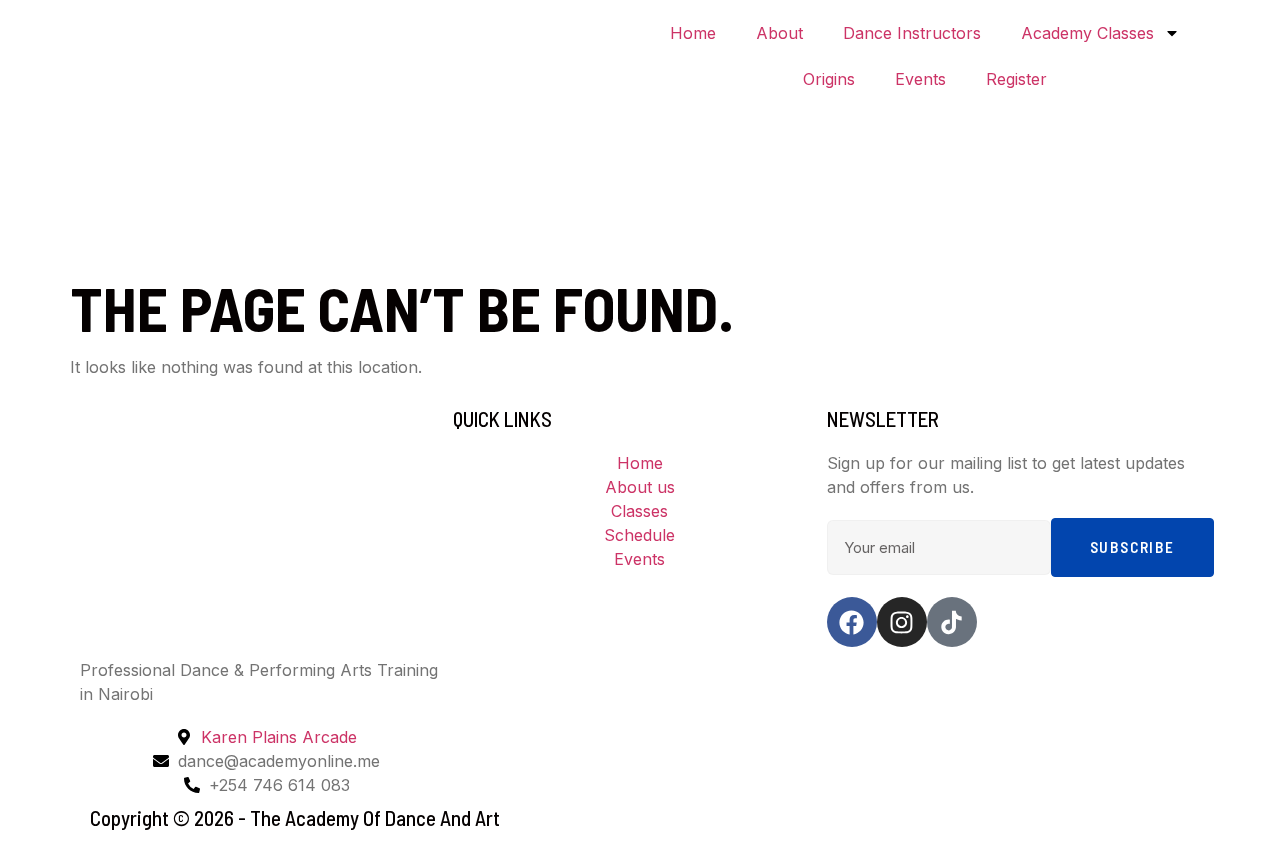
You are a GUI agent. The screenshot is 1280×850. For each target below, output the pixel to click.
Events (920, 79)
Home (693, 33)
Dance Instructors (912, 33)
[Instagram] (902, 622)
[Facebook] (852, 622)
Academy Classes (1087, 33)
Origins (829, 79)
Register (1016, 79)
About (779, 33)
